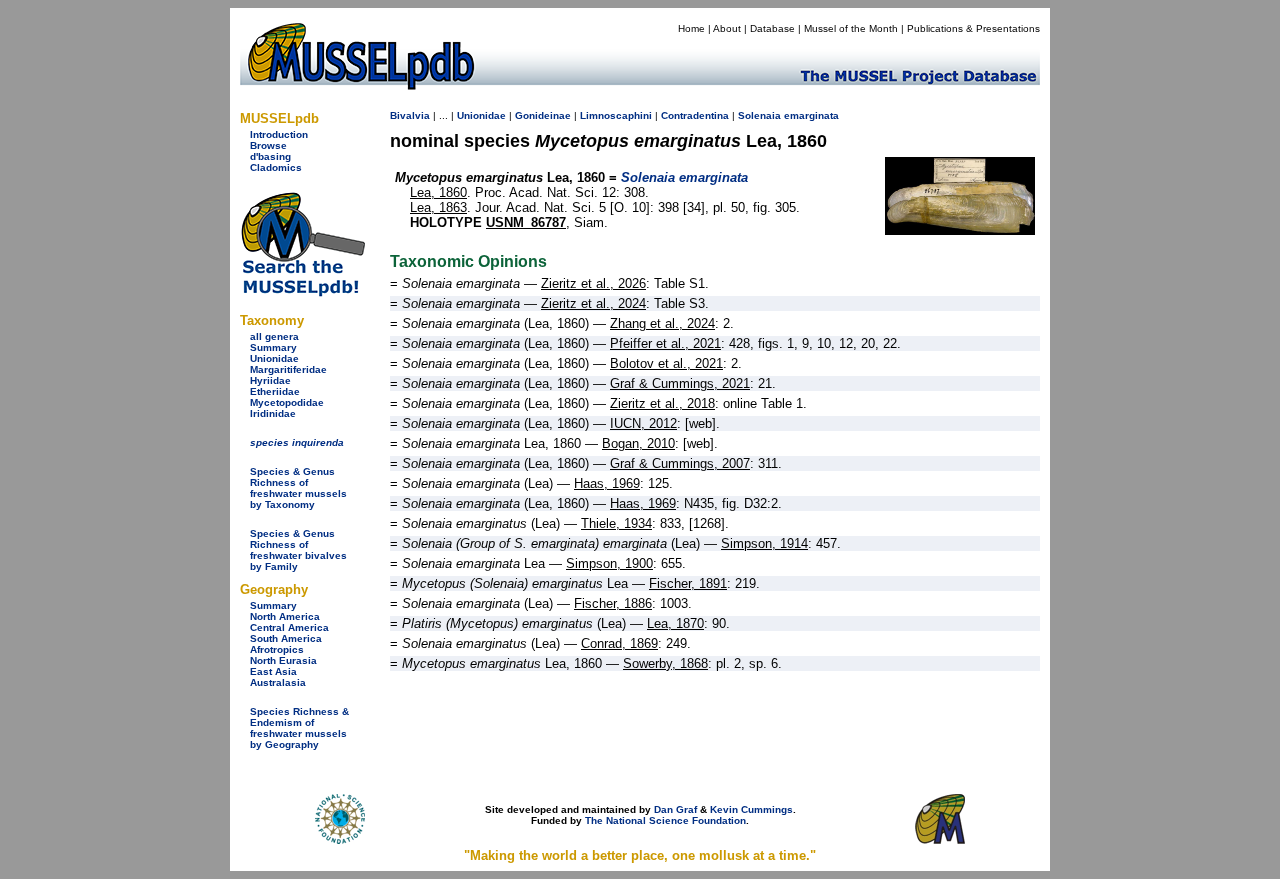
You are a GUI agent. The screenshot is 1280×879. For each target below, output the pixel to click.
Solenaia (759, 115)
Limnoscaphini (616, 115)
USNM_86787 (526, 222)
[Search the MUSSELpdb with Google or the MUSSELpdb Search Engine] (302, 292)
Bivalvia (410, 115)
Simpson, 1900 (609, 563)
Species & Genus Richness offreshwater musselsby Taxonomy (298, 488)
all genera (274, 336)
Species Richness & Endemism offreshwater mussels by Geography (299, 728)
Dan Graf (675, 809)
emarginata (811, 115)
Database (772, 28)
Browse (268, 145)
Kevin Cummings (751, 809)
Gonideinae (543, 115)
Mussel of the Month (851, 28)
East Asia (273, 671)
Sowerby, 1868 (665, 663)
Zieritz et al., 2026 (593, 283)
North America (285, 616)
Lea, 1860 (438, 192)
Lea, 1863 (438, 207)
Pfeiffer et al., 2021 (665, 343)
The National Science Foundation (665, 820)
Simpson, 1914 (764, 543)
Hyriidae (270, 380)
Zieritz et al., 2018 (662, 403)
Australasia (278, 682)
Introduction (279, 134)
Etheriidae (275, 391)
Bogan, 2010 (638, 443)
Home (691, 28)
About (727, 28)
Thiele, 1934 (616, 523)
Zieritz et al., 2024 (593, 303)
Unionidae (274, 358)
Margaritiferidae (288, 369)
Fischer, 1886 (613, 603)
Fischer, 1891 (688, 583)
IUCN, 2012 (643, 423)
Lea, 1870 (675, 623)
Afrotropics (277, 649)
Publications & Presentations (973, 28)
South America (286, 638)
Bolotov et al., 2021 (666, 363)
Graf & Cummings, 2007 (680, 463)
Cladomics (276, 167)
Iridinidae (273, 413)
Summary (273, 347)
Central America (289, 627)
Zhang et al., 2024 (662, 323)
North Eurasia (283, 660)
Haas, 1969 (607, 483)
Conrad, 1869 (619, 643)
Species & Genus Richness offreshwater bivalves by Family (298, 550)
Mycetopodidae (287, 402)
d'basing (270, 156)
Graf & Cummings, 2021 (680, 383)
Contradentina (695, 115)
